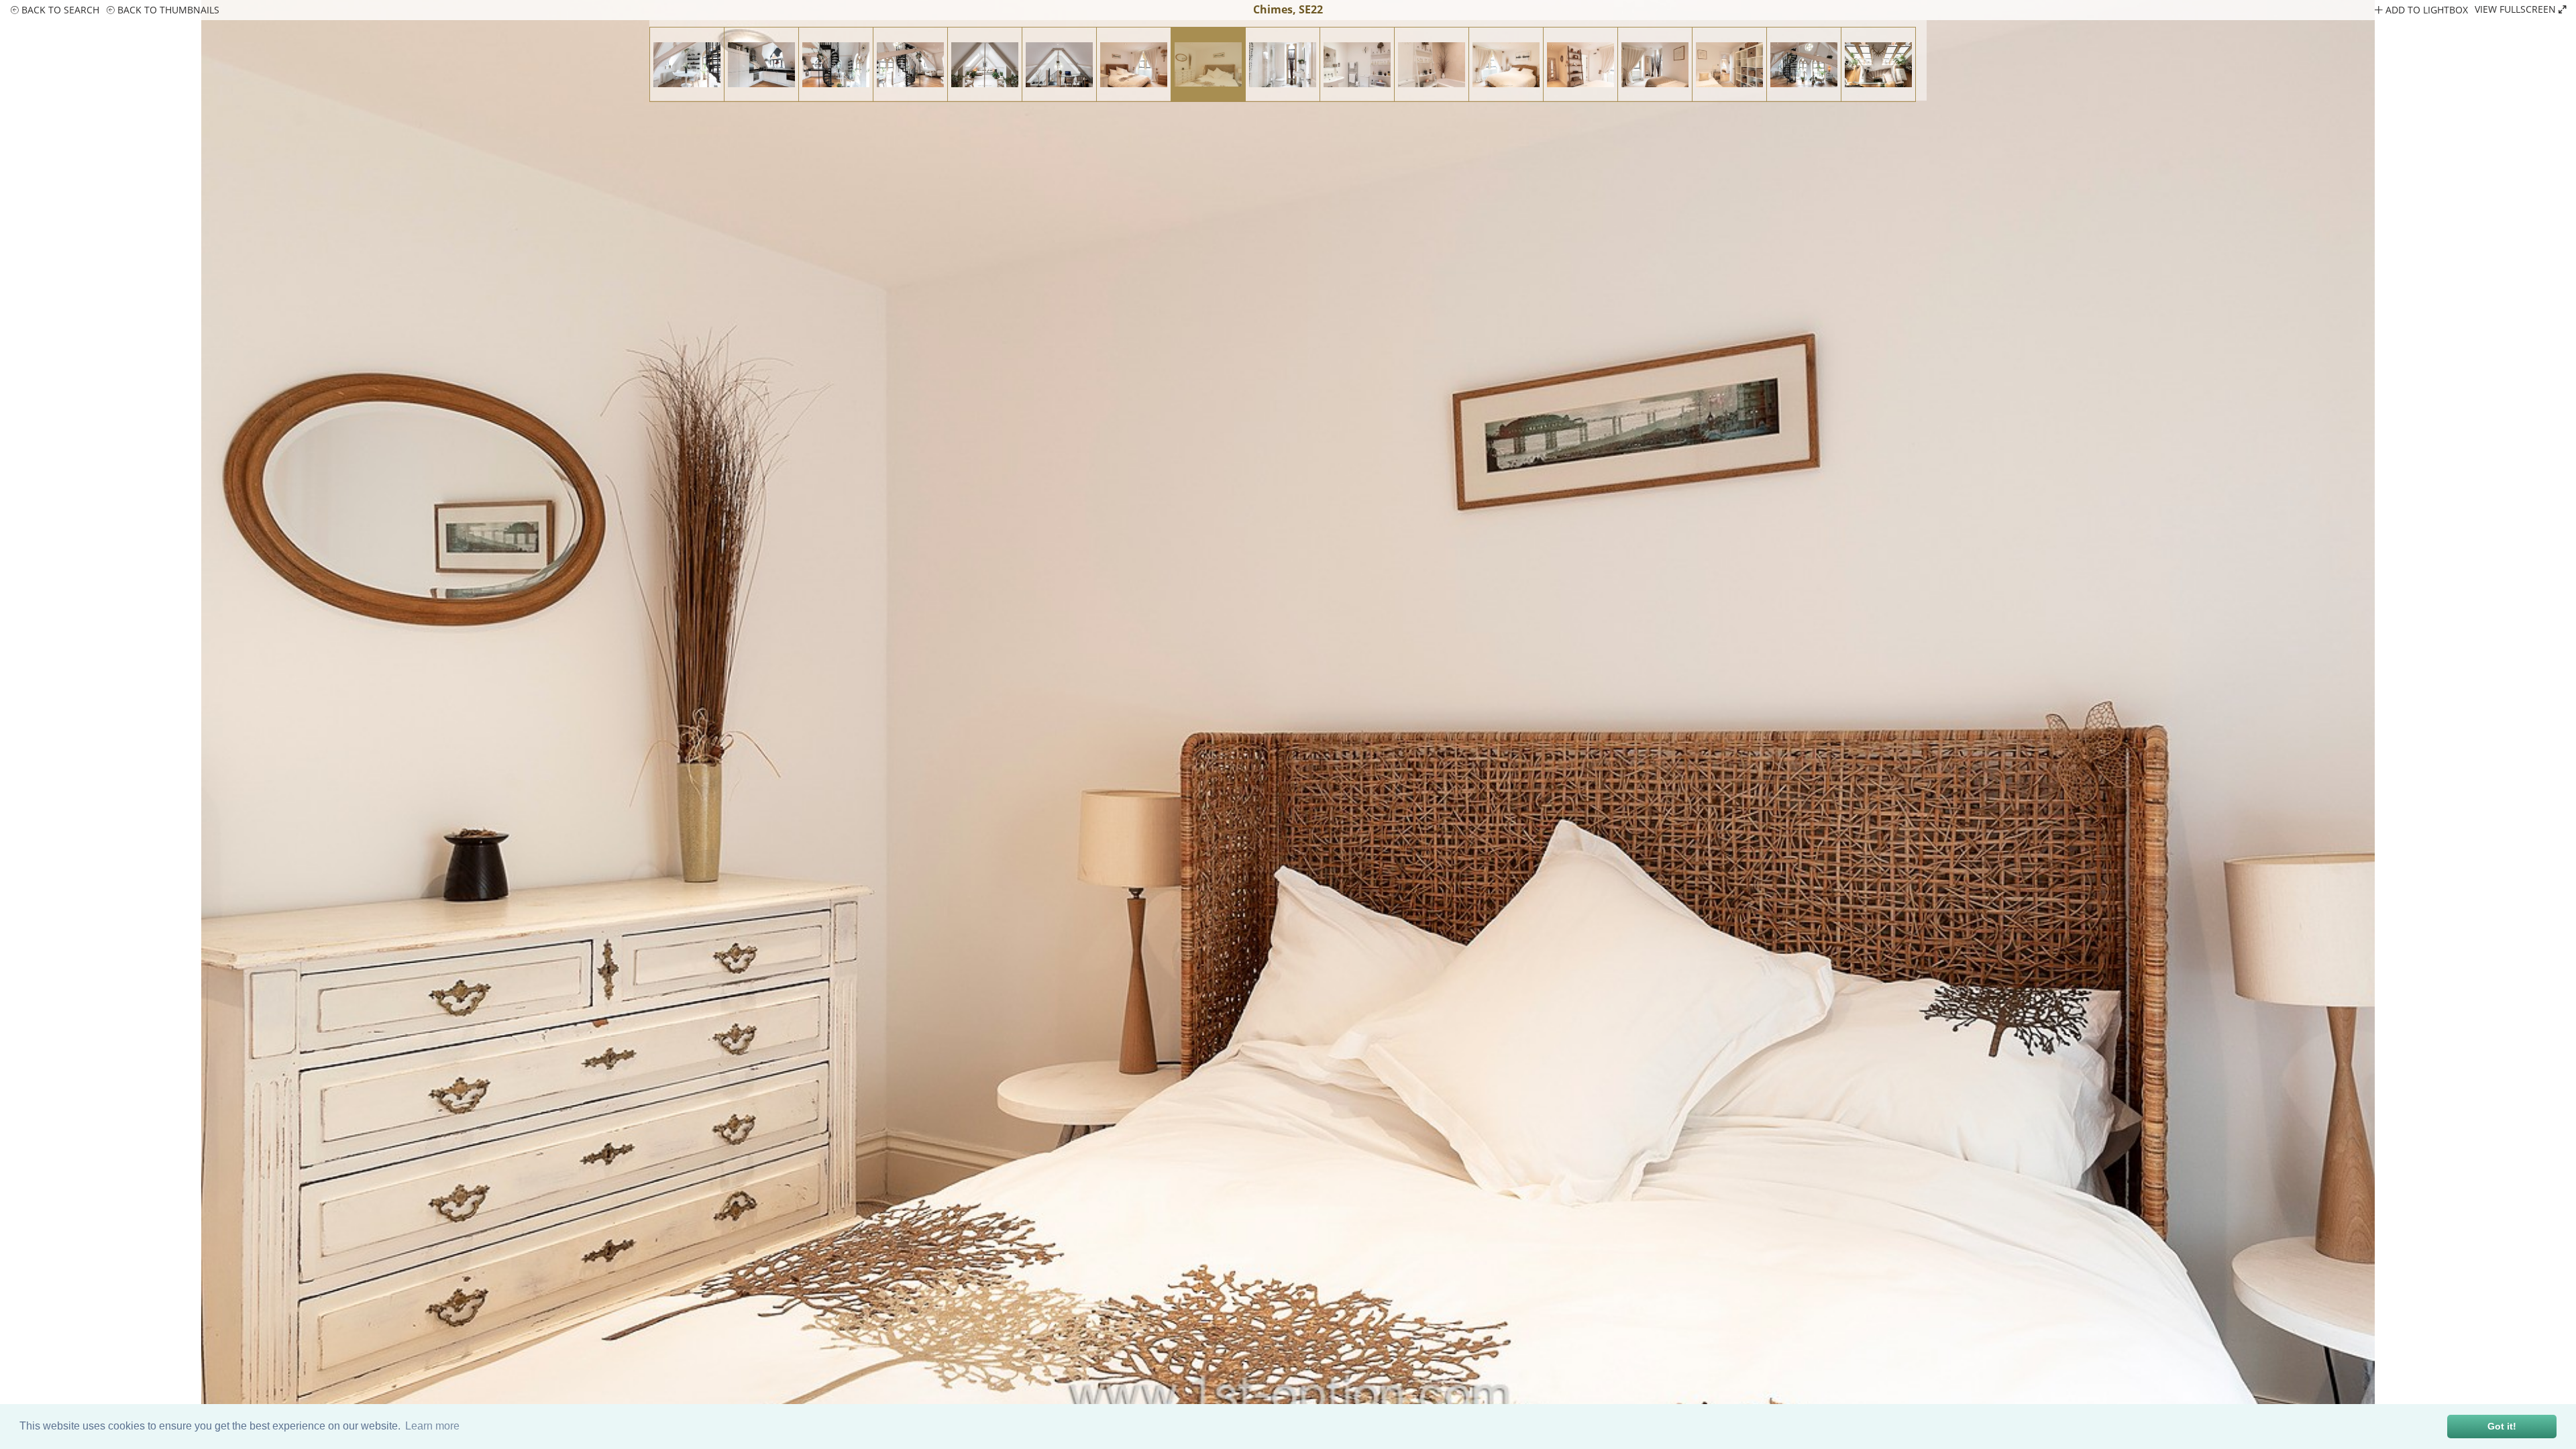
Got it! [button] (2502, 1426)
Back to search (59, 10)
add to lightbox (2425, 10)
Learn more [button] (432, 1426)
